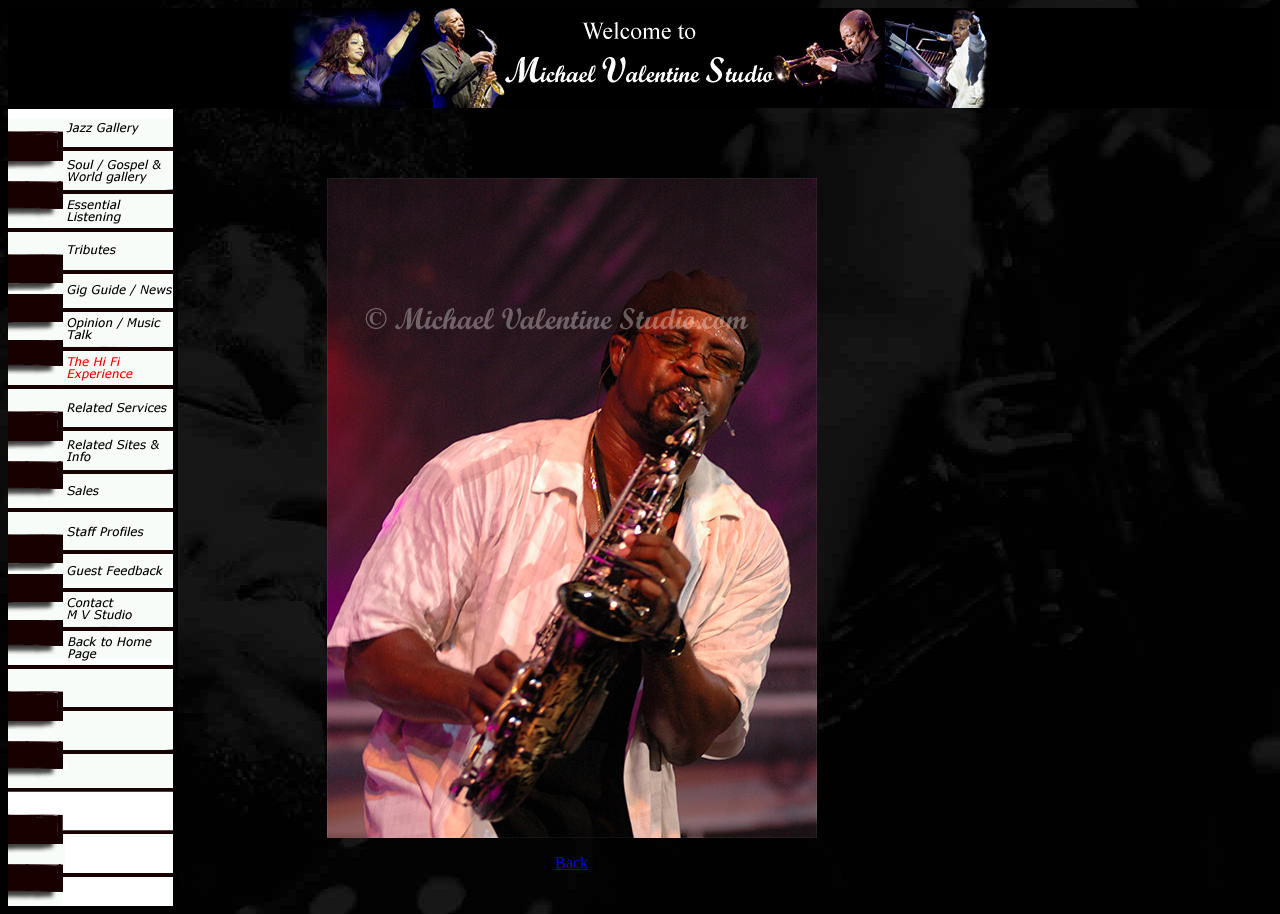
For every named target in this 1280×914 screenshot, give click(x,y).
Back (571, 862)
